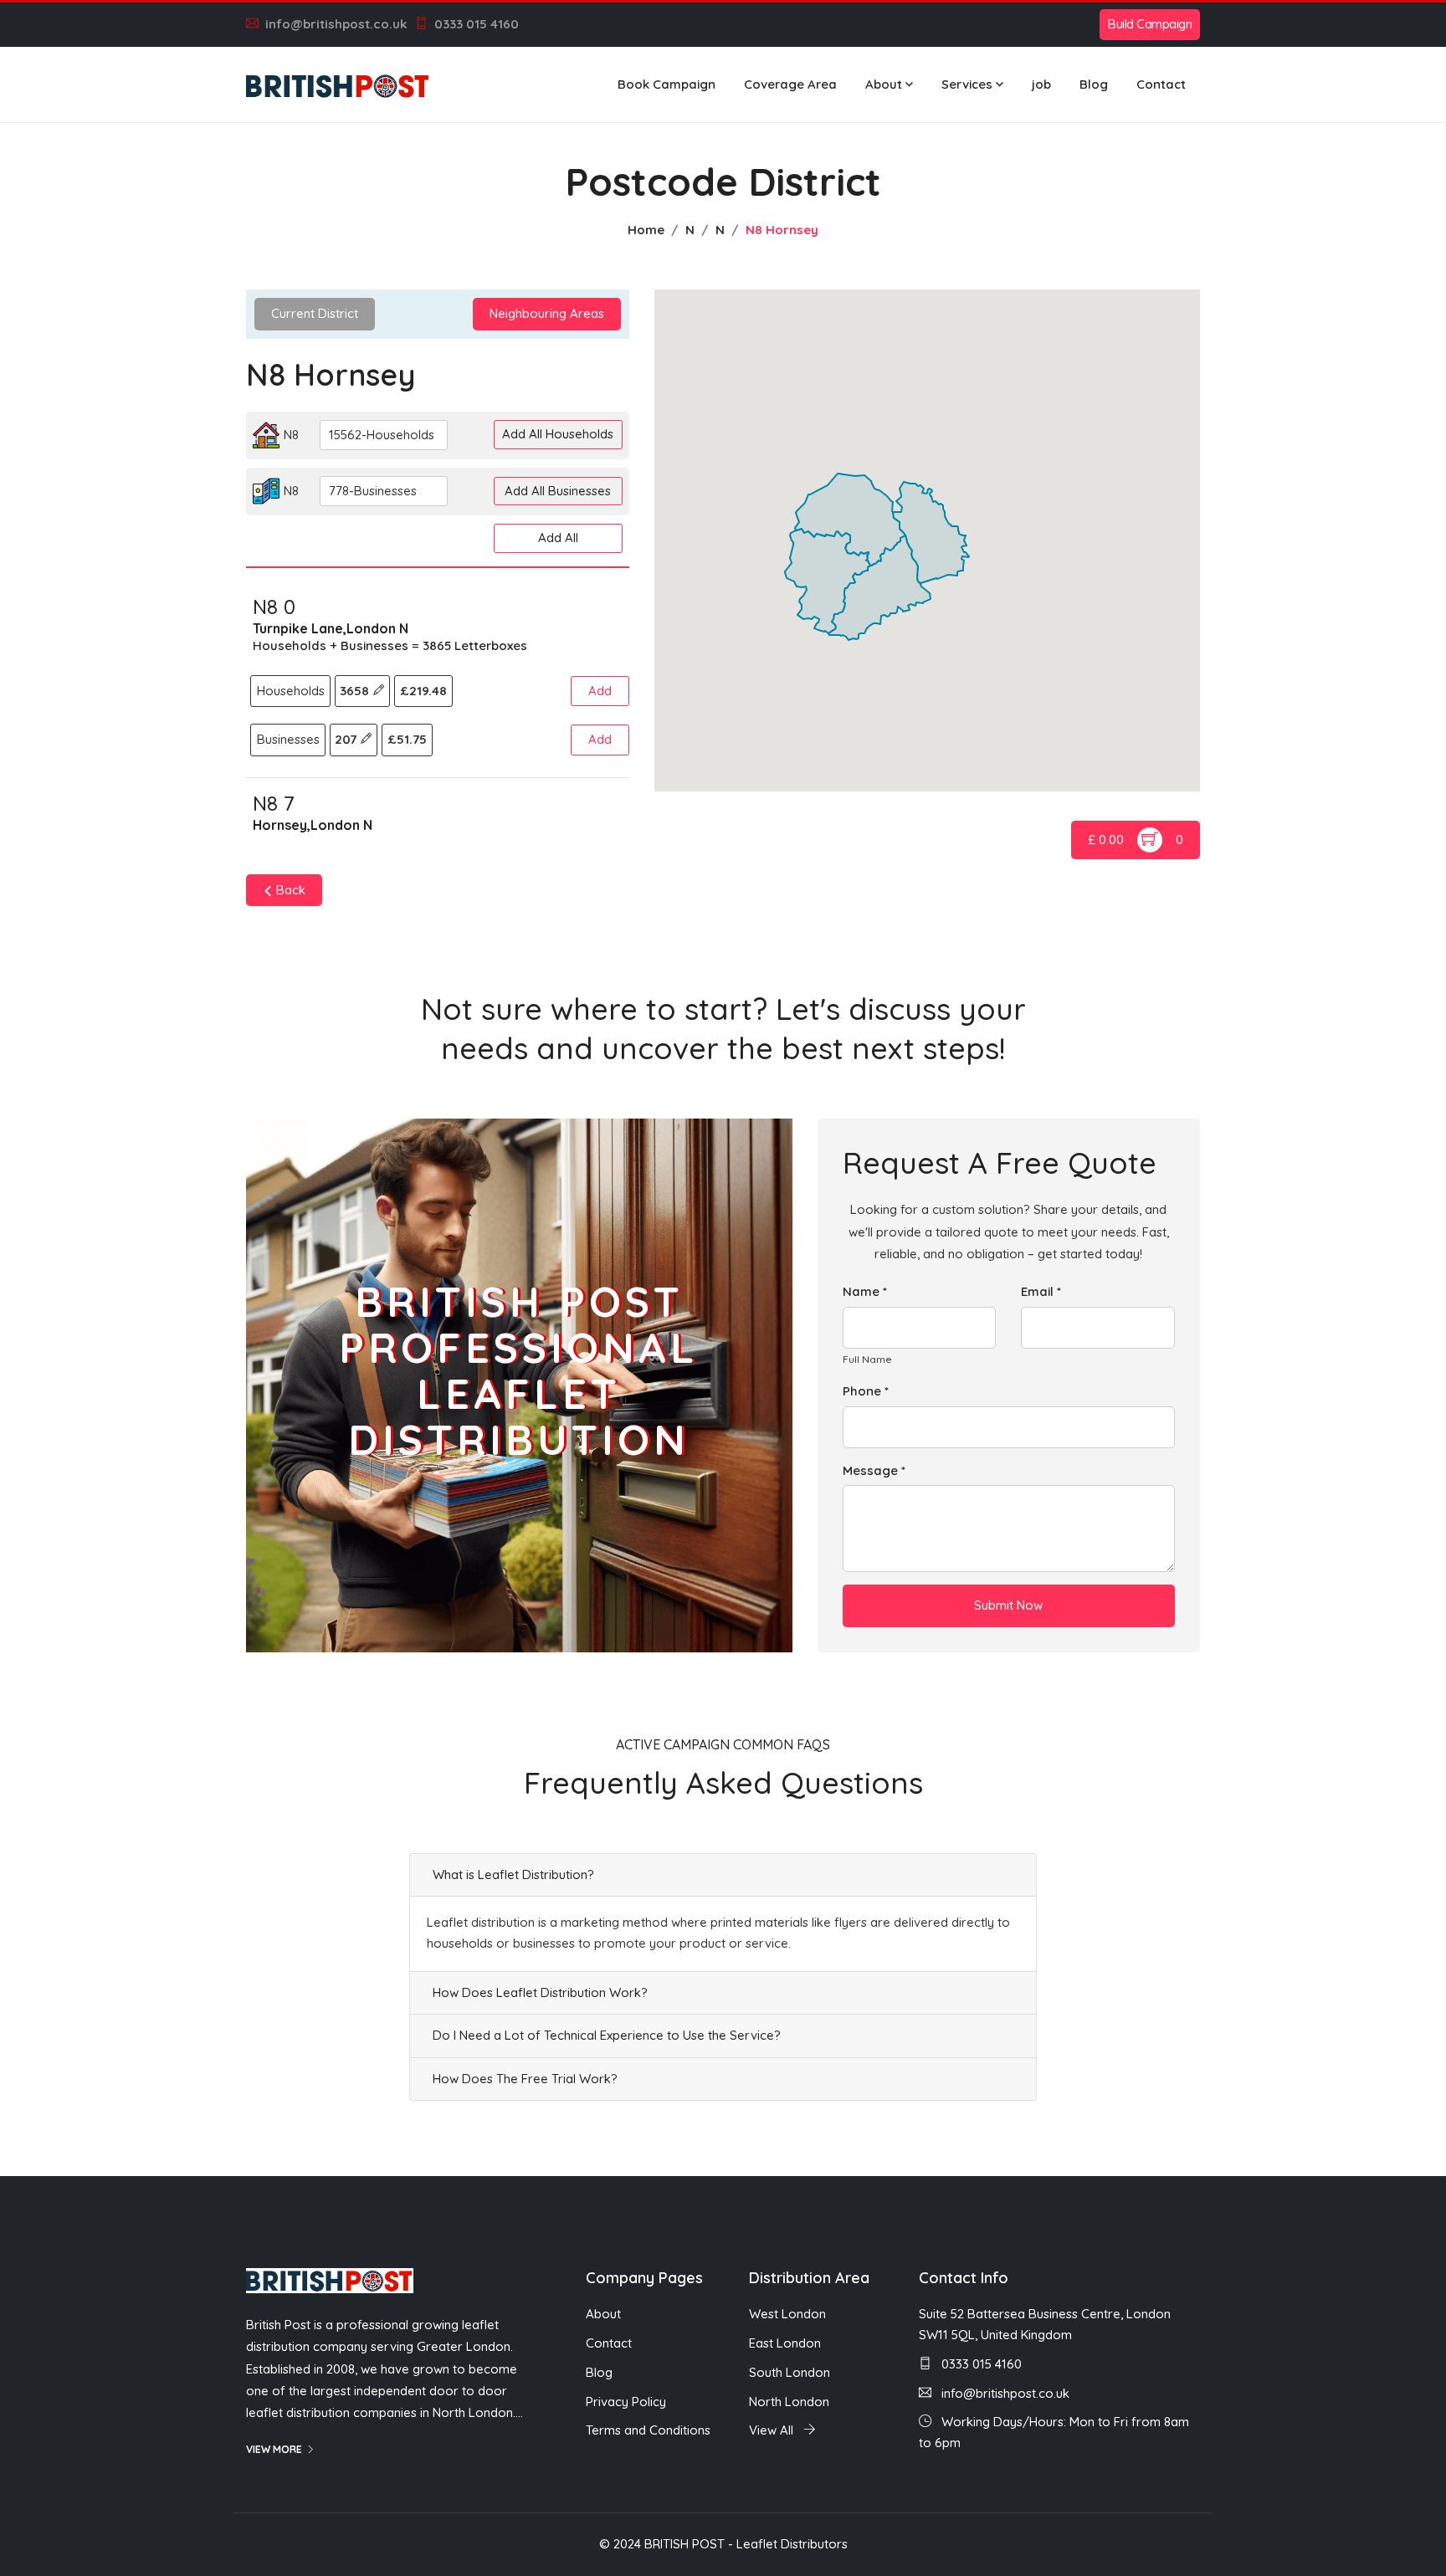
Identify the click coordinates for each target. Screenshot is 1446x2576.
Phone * (866, 1391)
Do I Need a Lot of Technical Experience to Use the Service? (607, 2035)
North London (789, 2402)
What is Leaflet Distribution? (513, 1874)
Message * (874, 1470)
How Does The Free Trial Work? (525, 2079)
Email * (1041, 1291)
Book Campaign (667, 84)
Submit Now (1008, 1605)
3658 (356, 691)
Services (967, 84)
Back (289, 890)
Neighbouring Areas (547, 313)
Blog (1094, 84)
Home (646, 230)
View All (773, 2430)
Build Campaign (1150, 24)
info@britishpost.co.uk (336, 24)
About (884, 84)
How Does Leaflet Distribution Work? (540, 1992)
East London (785, 2343)
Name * (865, 1291)
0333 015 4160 (477, 24)
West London (787, 2314)
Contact (1161, 84)
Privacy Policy (626, 2402)
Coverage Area (790, 84)
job (1041, 84)
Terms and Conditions (648, 2430)
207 (347, 739)
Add (600, 691)
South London (790, 2372)
